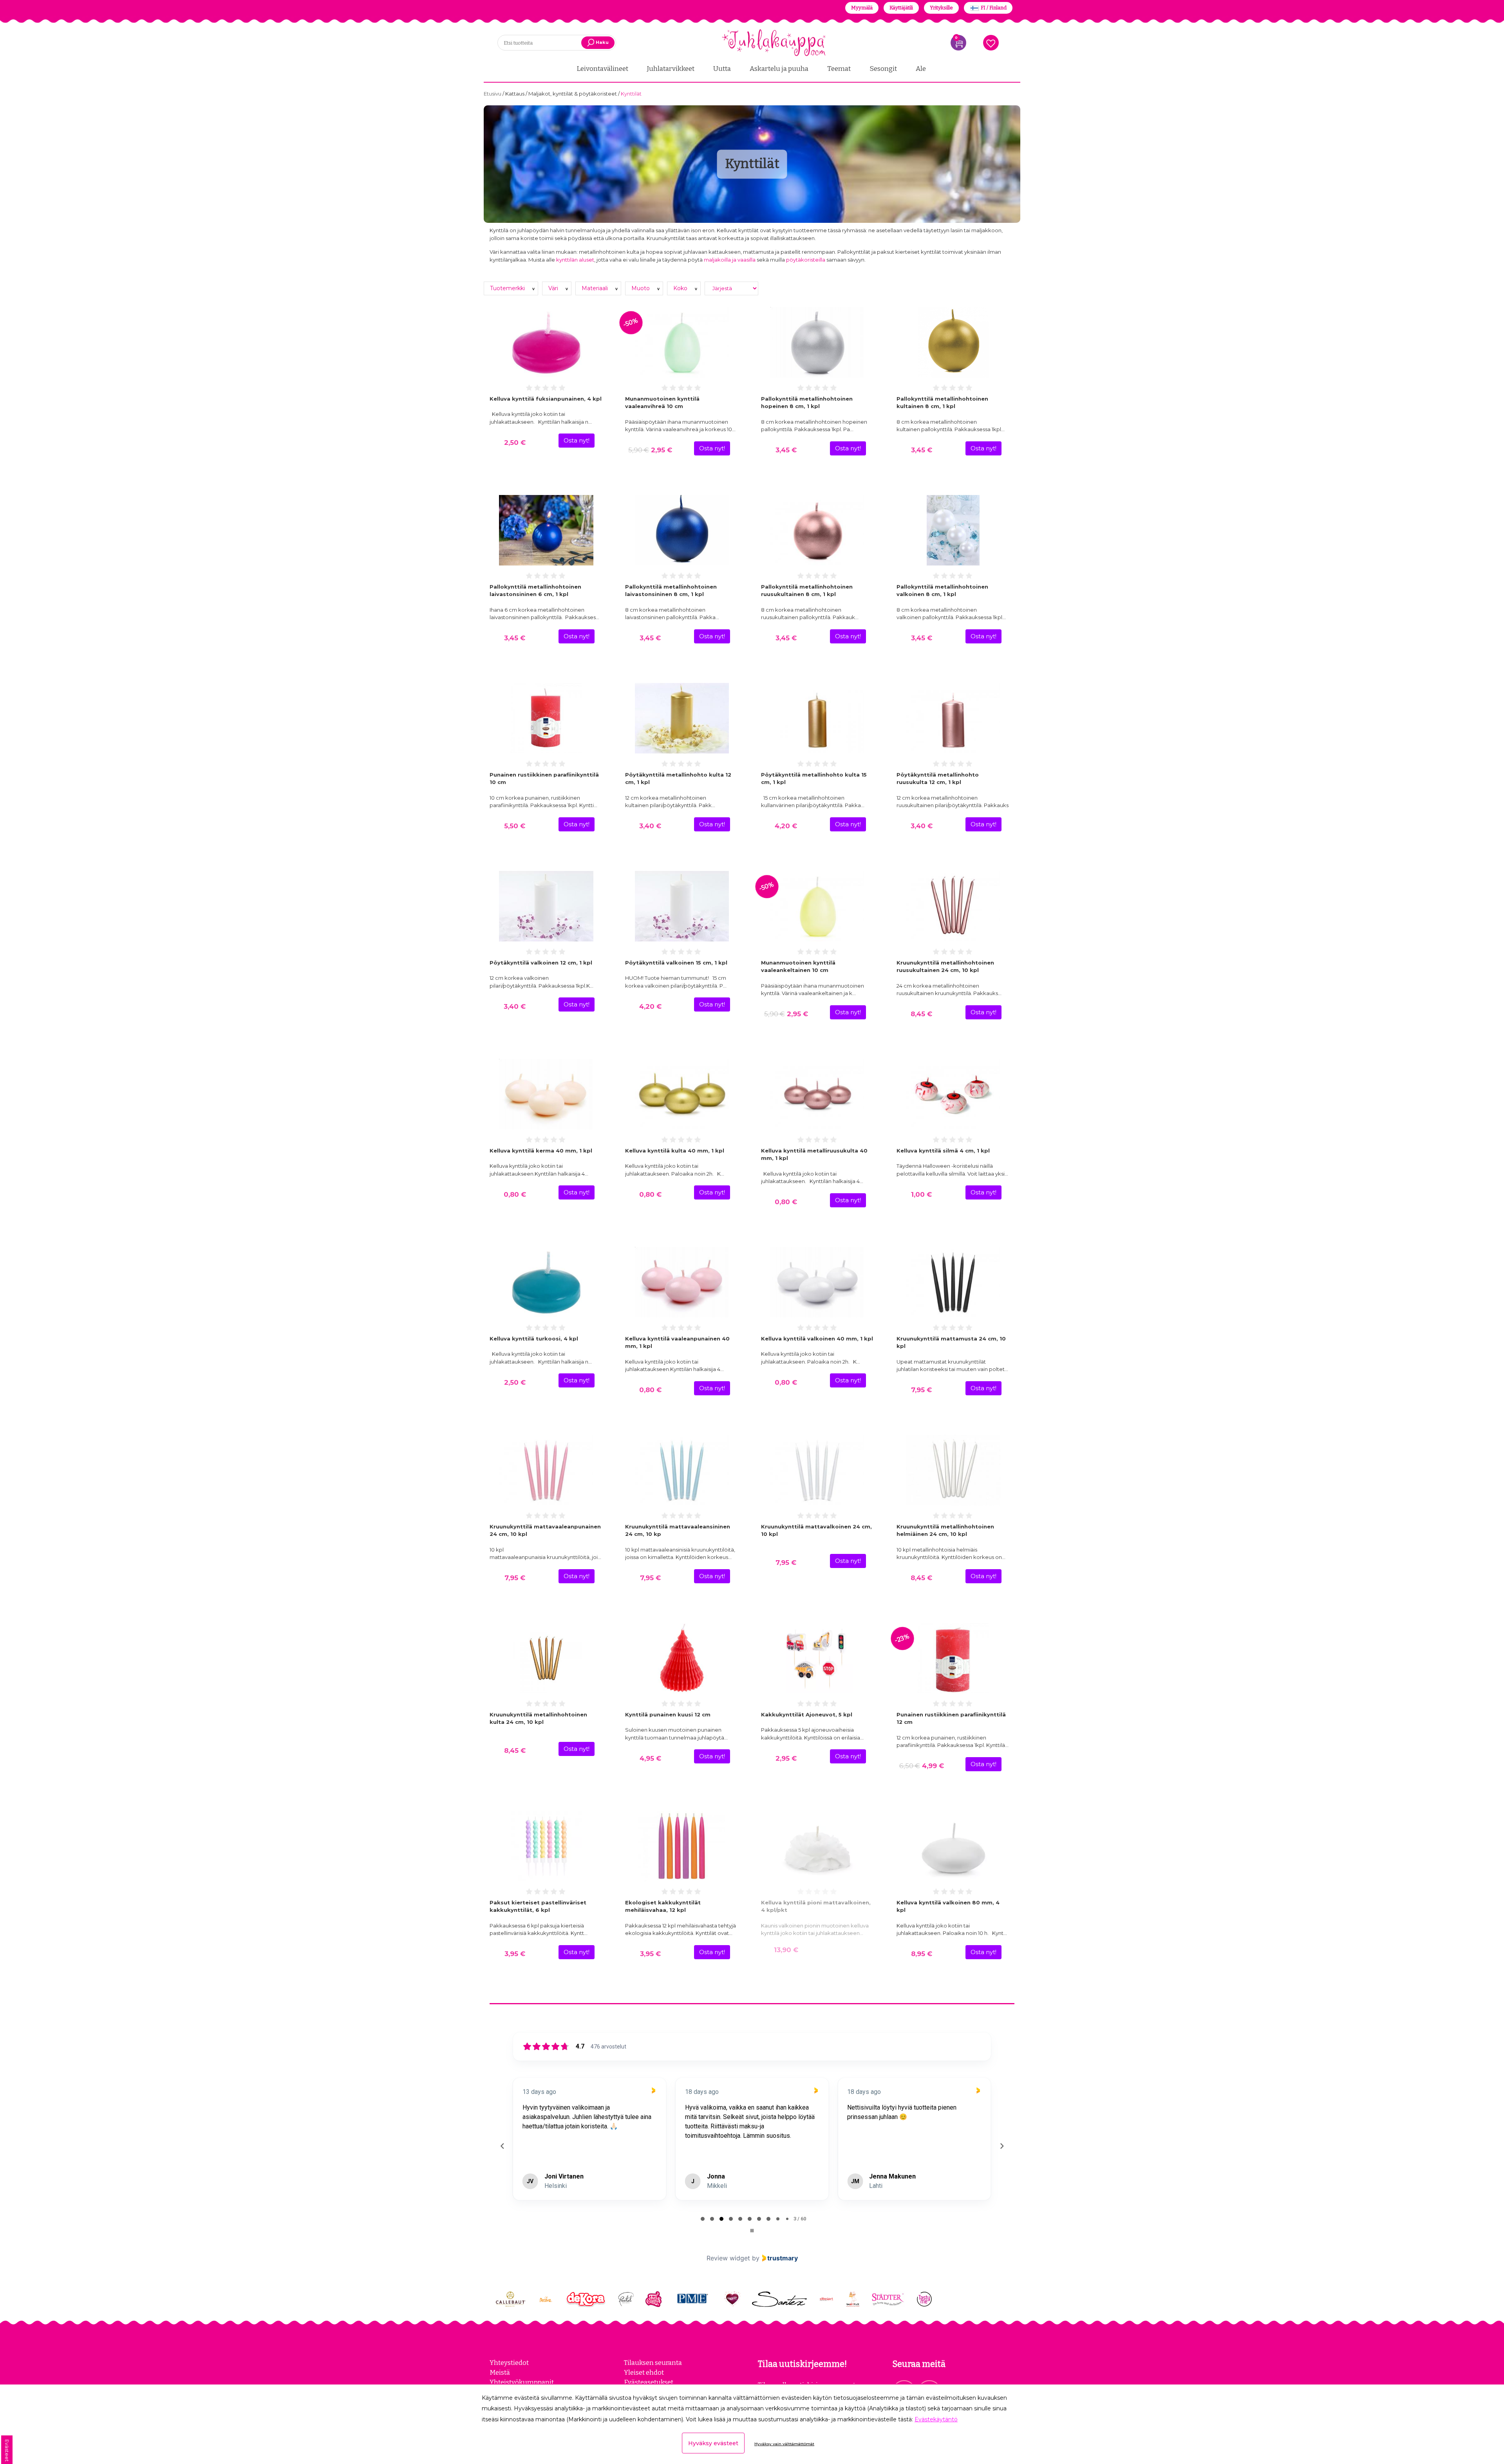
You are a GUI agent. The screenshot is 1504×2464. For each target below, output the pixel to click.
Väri (554, 288)
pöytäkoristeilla (806, 260)
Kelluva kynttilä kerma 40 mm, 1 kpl (541, 1151)
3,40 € (650, 826)
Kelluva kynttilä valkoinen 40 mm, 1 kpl (817, 1339)
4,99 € (922, 1766)
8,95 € (922, 1954)
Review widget (728, 2258)
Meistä (500, 2372)
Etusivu (493, 94)
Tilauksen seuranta (653, 2363)
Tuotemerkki (508, 288)
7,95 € (921, 1390)
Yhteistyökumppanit (522, 2382)
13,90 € (786, 1950)
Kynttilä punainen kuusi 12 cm (668, 1714)
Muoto (641, 288)
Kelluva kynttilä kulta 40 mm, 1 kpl (675, 1151)
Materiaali (596, 288)
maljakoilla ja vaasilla (730, 260)
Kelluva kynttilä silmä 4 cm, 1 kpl (943, 1151)
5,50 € (515, 826)
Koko (681, 288)
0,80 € (515, 1194)
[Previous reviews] (502, 2146)
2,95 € (650, 450)
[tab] (703, 2219)
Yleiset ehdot (644, 2372)
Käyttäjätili (901, 8)
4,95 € (650, 1758)
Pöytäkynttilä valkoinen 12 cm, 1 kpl (541, 963)
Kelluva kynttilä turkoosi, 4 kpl (534, 1339)
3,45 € (786, 450)
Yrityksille (941, 8)
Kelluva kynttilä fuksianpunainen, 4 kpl (546, 399)
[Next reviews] (1001, 2146)
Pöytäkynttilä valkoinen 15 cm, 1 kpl (676, 963)
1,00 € (921, 1194)
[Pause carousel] (752, 2231)
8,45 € (921, 1014)
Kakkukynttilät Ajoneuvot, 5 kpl (807, 1714)
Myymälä (862, 8)
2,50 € (515, 443)
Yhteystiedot (509, 2363)
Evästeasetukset (649, 2382)
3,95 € (515, 1954)
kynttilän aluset (575, 260)
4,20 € (786, 826)
